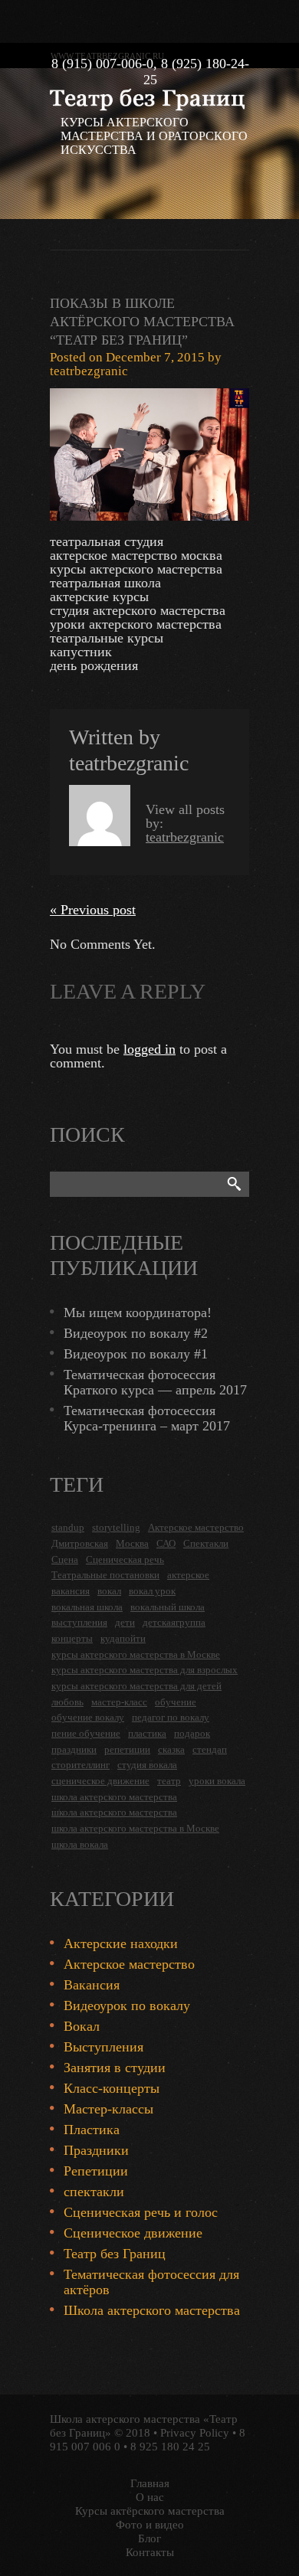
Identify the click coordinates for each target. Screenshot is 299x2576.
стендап (210, 1749)
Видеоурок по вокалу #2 (136, 1333)
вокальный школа (168, 1607)
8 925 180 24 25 (170, 2447)
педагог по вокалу (171, 1717)
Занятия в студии (115, 2068)
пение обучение (86, 1733)
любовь (67, 1702)
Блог (149, 2538)
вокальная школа (87, 1607)
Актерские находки (121, 1943)
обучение (176, 1702)
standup (68, 1527)
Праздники (96, 2150)
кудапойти (123, 1638)
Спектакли (206, 1543)
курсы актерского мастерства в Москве (136, 1654)
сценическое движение (100, 1781)
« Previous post (93, 910)
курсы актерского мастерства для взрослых (145, 1670)
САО (166, 1543)
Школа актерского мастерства (152, 2310)
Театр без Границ (115, 2254)
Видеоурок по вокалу (127, 2006)
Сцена (65, 1559)
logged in (149, 1049)
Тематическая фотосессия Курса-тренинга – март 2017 (147, 1418)
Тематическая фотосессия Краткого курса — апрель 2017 (155, 1382)
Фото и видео (150, 2525)
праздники (74, 1749)
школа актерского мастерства (114, 1797)
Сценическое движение (133, 2233)
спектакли (94, 2192)
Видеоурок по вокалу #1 (136, 1354)
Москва (132, 1543)
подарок (192, 1733)
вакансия (71, 1591)
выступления (79, 1622)
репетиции (127, 1749)
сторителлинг (80, 1765)
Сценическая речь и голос (141, 2212)
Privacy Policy (195, 2433)
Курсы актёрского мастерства (150, 2511)
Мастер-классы (108, 2109)
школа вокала (80, 1844)
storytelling (116, 1527)
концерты (72, 1638)
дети (125, 1622)
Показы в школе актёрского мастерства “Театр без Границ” (142, 322)
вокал (109, 1591)
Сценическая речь (125, 1559)
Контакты (150, 2552)
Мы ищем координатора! (138, 1313)
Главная (150, 2483)
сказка (171, 1749)
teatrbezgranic (89, 371)
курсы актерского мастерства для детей (136, 1686)
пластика (147, 1733)
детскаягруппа (174, 1622)
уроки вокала (217, 1781)
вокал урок (152, 1591)
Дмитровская (80, 1543)
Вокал (82, 2026)
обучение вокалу (88, 1717)
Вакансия (92, 1985)
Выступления (103, 2047)
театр (169, 1781)
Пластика (92, 2130)
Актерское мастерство (196, 1527)
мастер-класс (119, 1702)
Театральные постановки (105, 1575)
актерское (188, 1575)
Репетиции (96, 2171)
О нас (150, 2497)
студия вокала (147, 1765)
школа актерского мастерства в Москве (135, 1828)
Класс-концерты (112, 2088)
